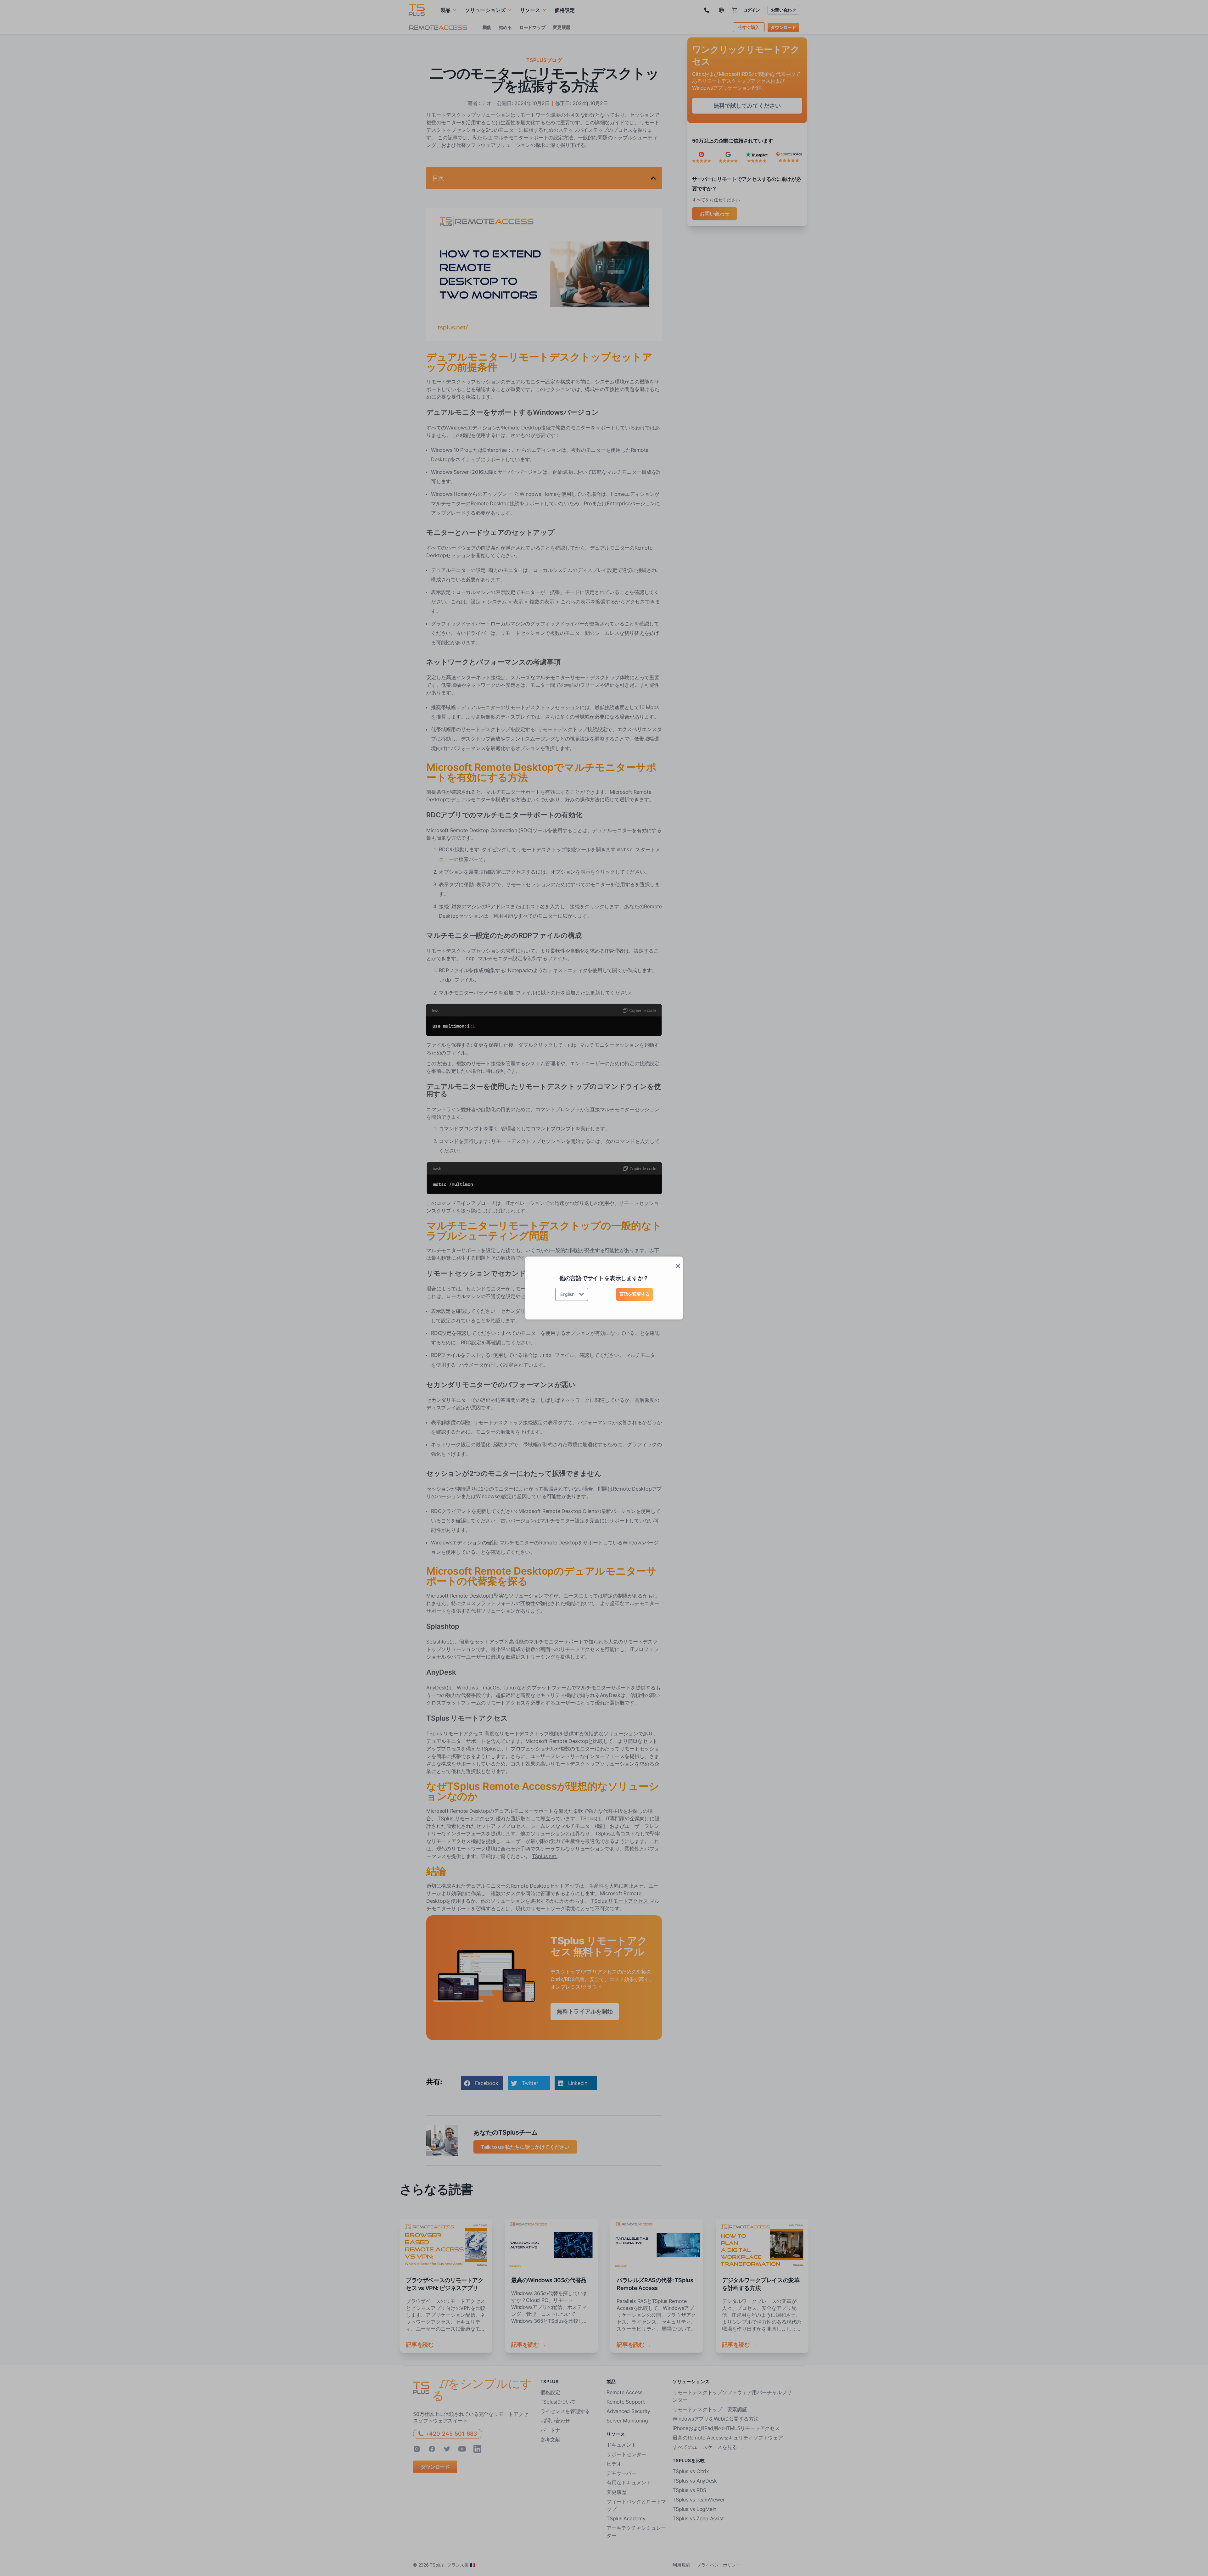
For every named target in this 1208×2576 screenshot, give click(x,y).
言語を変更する (635, 1294)
